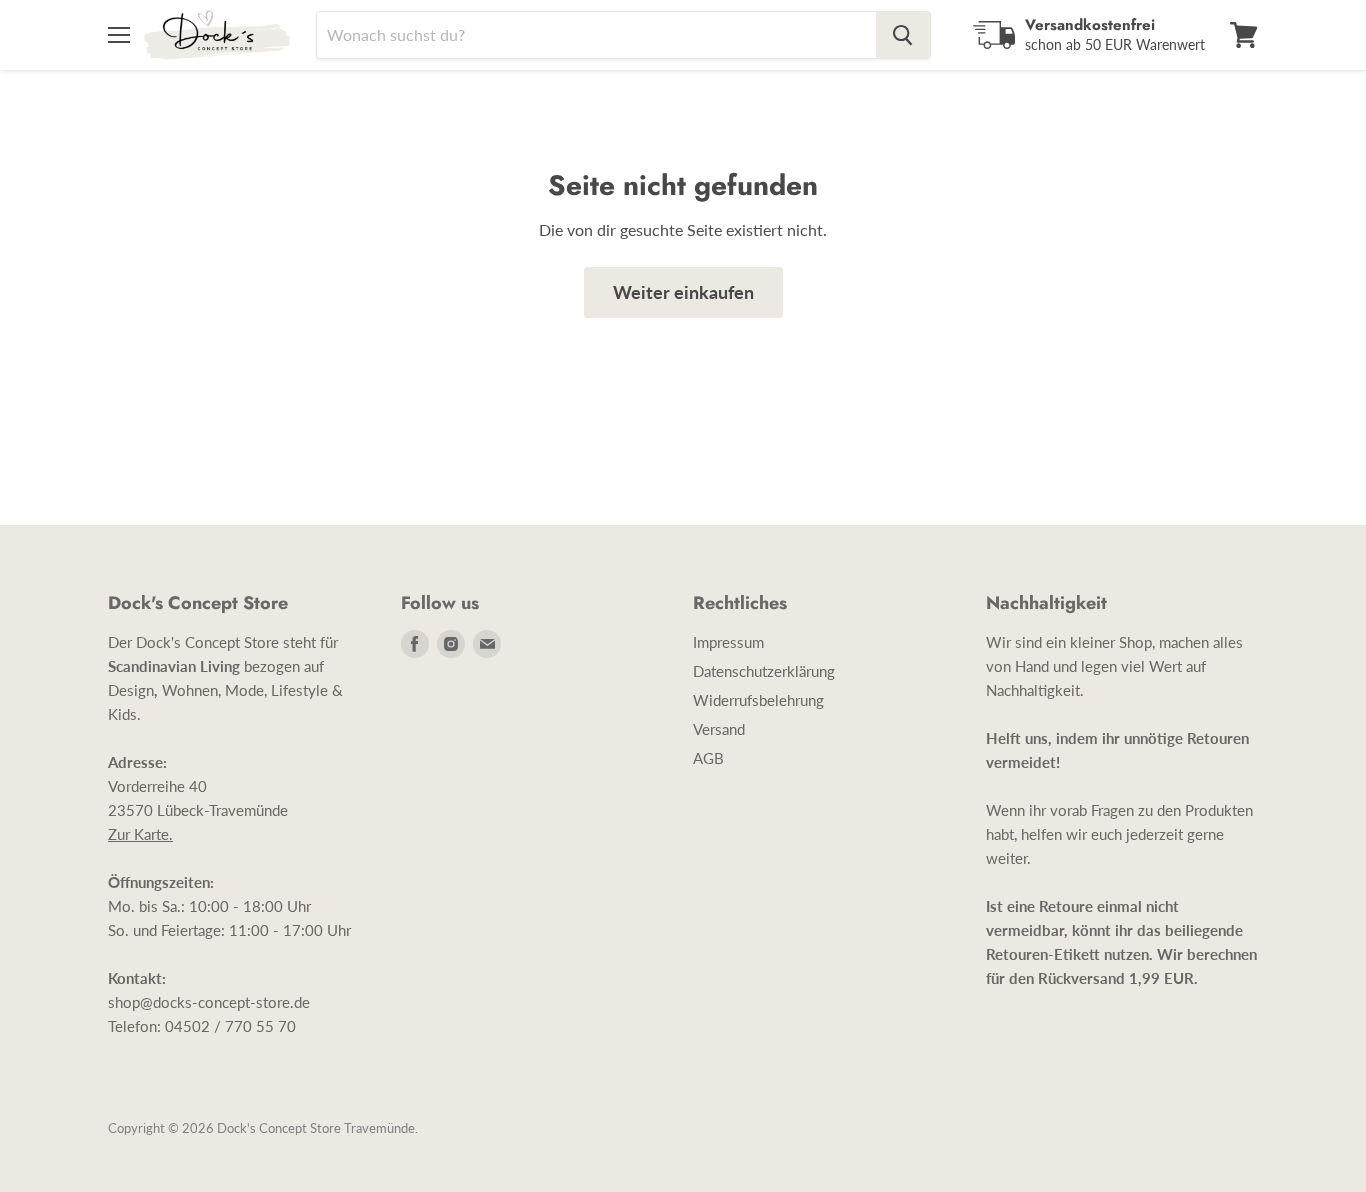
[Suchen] (903, 35)
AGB (708, 758)
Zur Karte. (140, 834)
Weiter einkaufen (683, 292)
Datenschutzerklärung (764, 671)
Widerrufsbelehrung (758, 700)
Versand (719, 729)
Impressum (728, 642)
